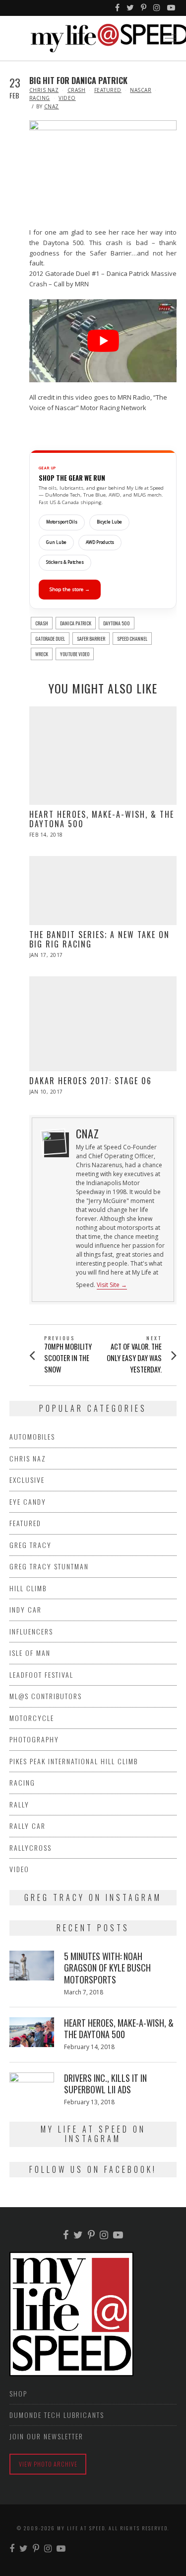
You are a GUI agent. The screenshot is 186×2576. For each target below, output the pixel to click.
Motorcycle (32, 1718)
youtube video (75, 654)
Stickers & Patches (65, 562)
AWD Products (100, 542)
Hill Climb (28, 1588)
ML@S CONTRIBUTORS (46, 1696)
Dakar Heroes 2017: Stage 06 (91, 1081)
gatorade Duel (50, 639)
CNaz (52, 106)
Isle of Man (30, 1653)
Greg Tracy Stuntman (49, 1566)
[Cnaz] (54, 1142)
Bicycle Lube (109, 522)
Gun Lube (56, 542)
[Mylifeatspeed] (118, 8)
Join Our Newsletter (46, 2436)
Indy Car (26, 1609)
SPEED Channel (132, 639)
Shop (18, 2393)
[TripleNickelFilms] (172, 8)
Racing (40, 98)
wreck (42, 654)
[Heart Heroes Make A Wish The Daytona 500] (103, 756)
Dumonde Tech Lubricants (57, 2415)
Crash (77, 90)
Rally (19, 1804)
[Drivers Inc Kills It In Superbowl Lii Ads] (32, 2080)
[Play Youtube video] (103, 341)
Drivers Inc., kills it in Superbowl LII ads (105, 2084)
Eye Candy (28, 1502)
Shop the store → (70, 589)
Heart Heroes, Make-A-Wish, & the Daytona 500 (102, 819)
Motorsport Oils (62, 522)
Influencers (31, 1631)
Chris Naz (44, 90)
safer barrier (91, 639)
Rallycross (31, 1847)
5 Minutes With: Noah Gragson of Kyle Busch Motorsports (107, 1968)
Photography (34, 1739)
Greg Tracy (31, 1545)
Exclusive (27, 1480)
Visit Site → (112, 1285)
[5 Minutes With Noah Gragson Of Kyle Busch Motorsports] (32, 1966)
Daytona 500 (117, 623)
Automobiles (32, 1436)
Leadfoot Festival (41, 1674)
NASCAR (141, 90)
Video (67, 98)
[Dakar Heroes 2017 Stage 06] (103, 1024)
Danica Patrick (76, 623)
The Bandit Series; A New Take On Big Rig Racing (99, 939)
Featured (108, 90)
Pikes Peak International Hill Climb (74, 1761)
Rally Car (28, 1826)
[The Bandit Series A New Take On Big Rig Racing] (103, 891)
